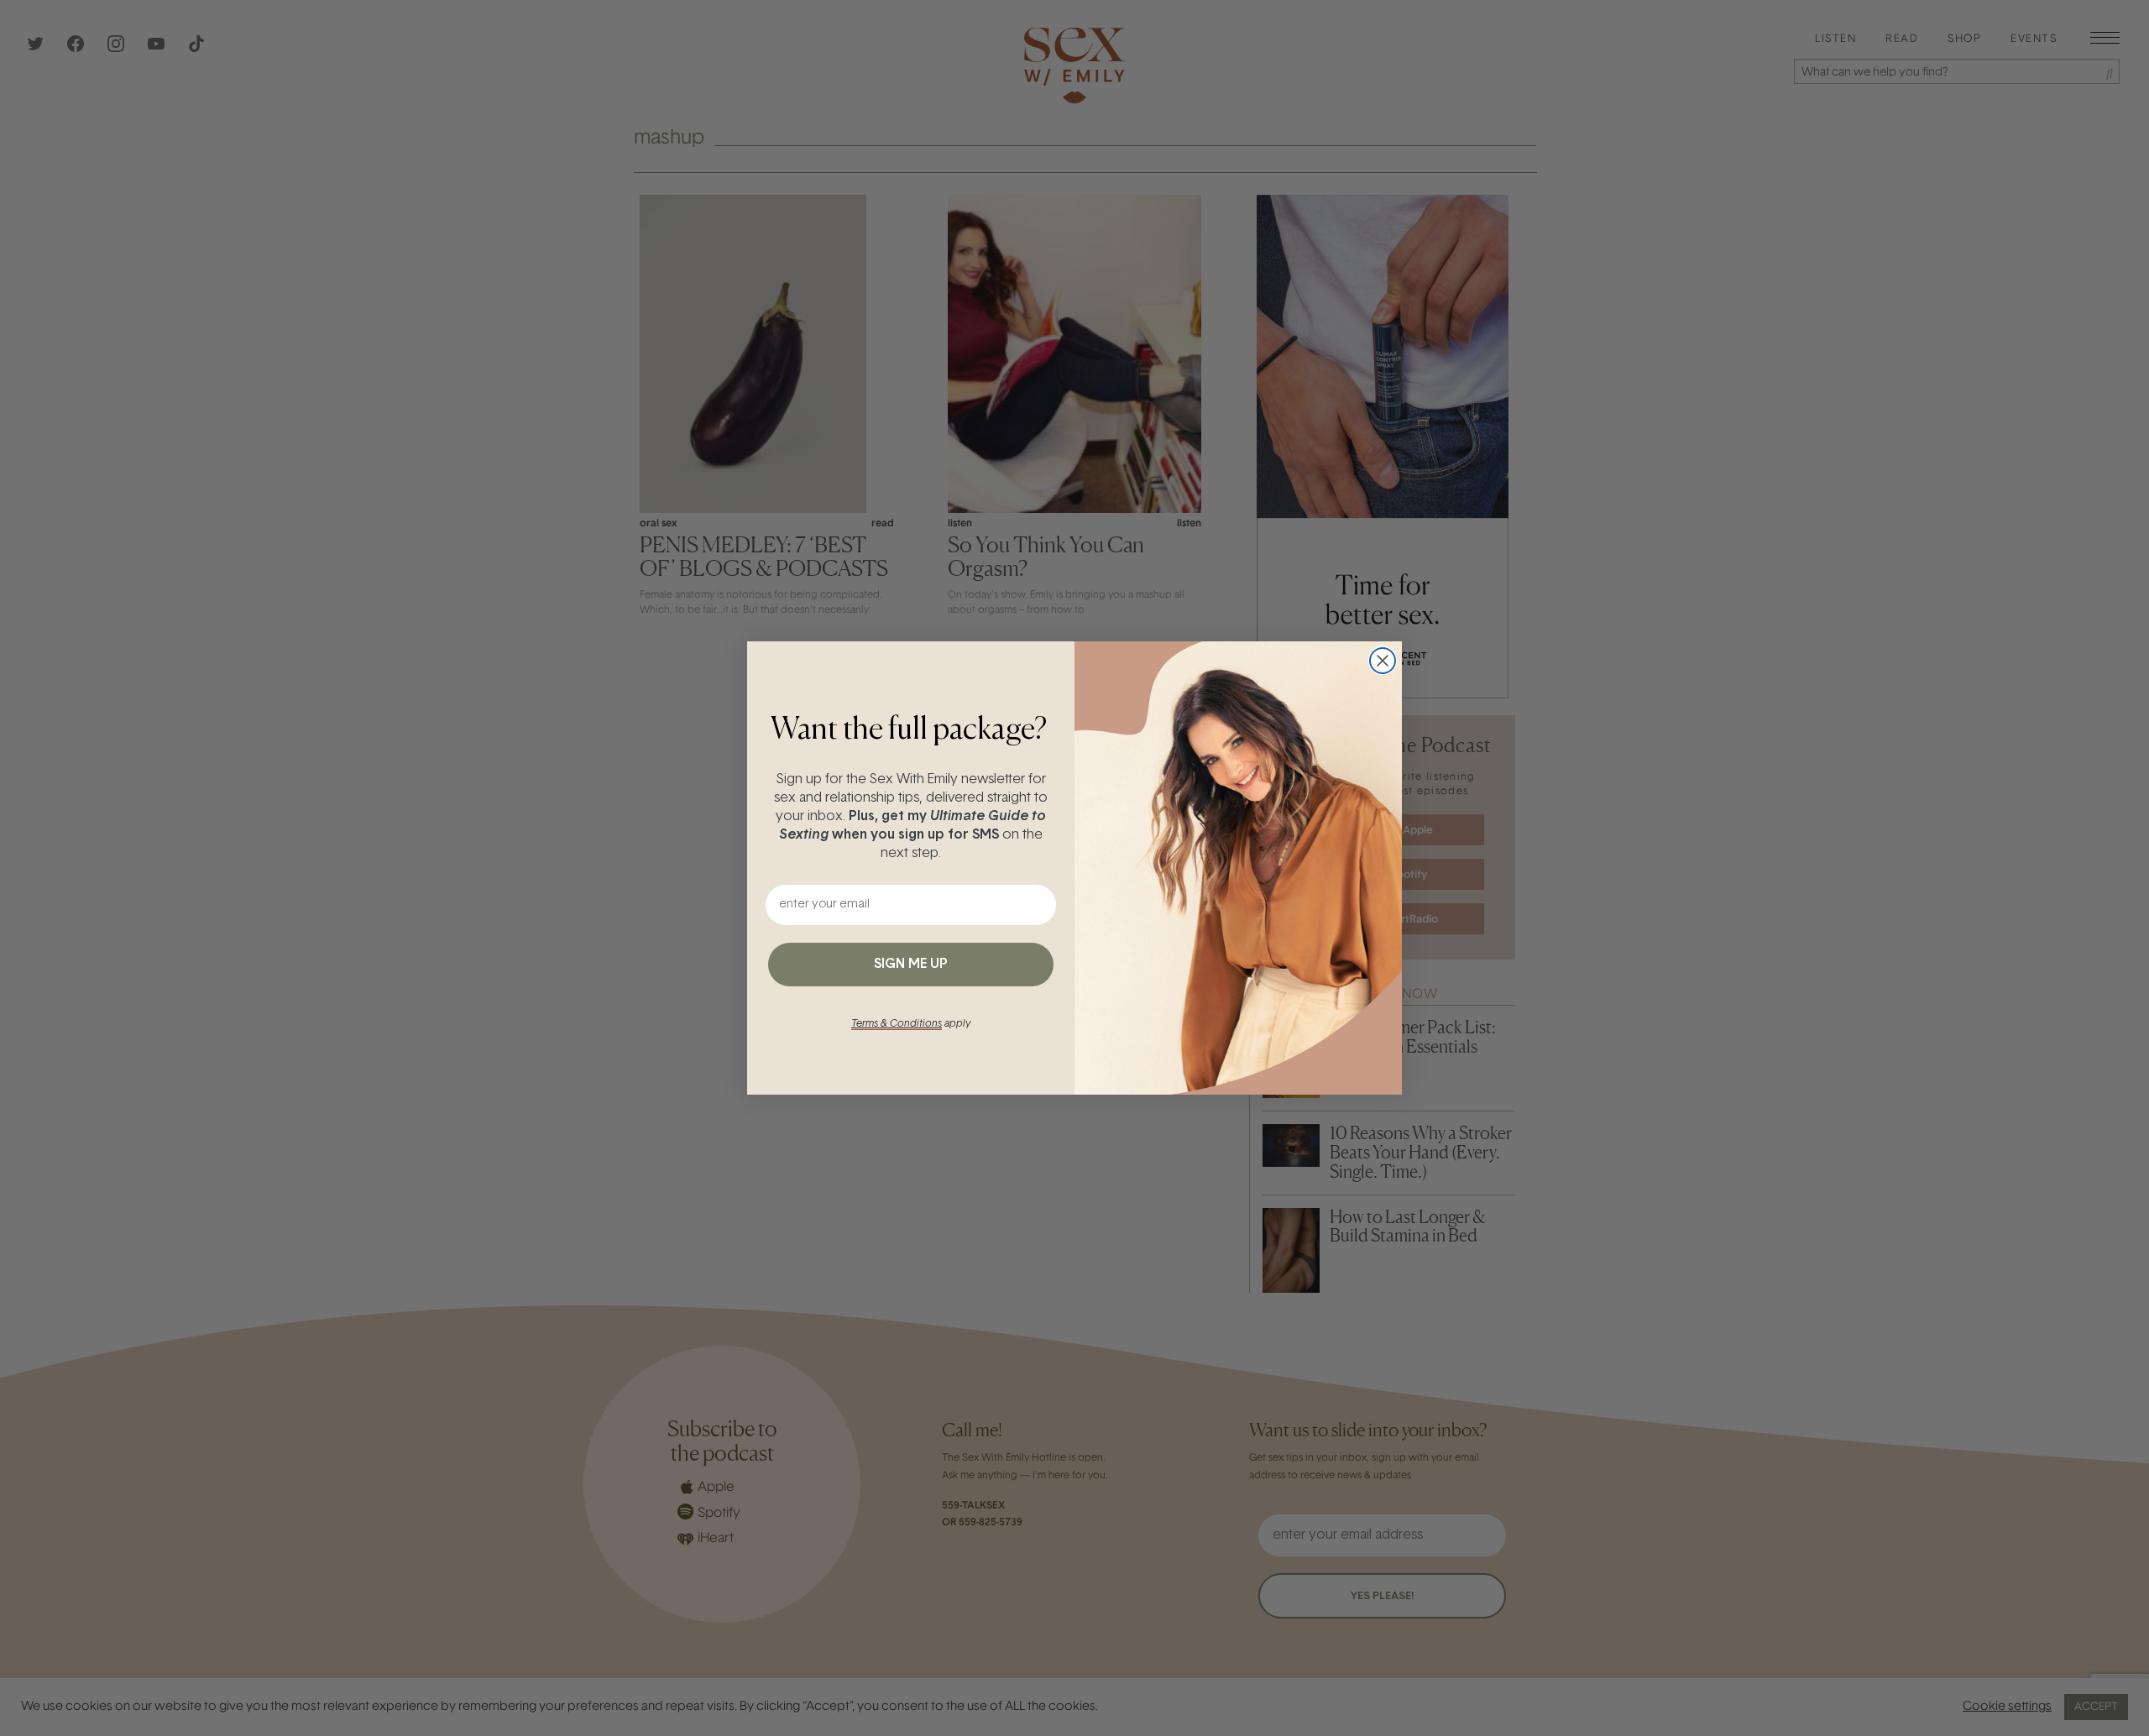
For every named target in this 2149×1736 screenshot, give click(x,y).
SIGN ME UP (911, 965)
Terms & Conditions (897, 1024)
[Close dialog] (1383, 661)
